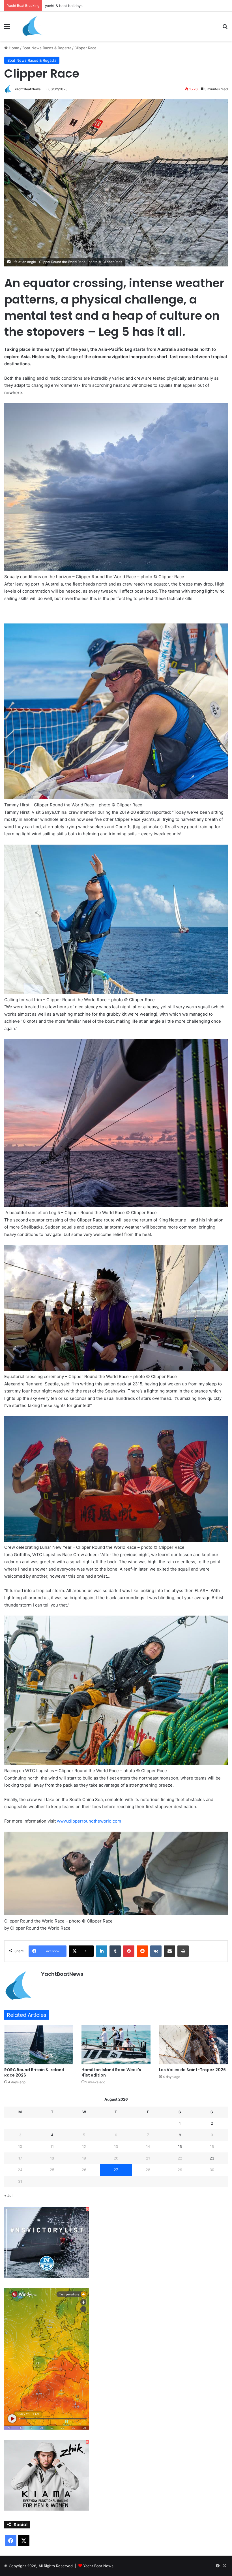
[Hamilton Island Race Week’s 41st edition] (116, 2045)
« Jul (8, 2195)
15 (180, 2146)
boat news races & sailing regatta (74, 6)
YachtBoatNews (28, 89)
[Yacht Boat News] (32, 26)
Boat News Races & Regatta (47, 48)
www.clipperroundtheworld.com (89, 1821)
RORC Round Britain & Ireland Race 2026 (34, 2072)
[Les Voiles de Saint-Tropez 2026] (193, 2045)
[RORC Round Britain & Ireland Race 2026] (39, 2045)
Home (13, 48)
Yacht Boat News (98, 2566)
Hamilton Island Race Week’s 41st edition (111, 2072)
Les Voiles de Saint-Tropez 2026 (192, 2070)
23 (212, 2158)
